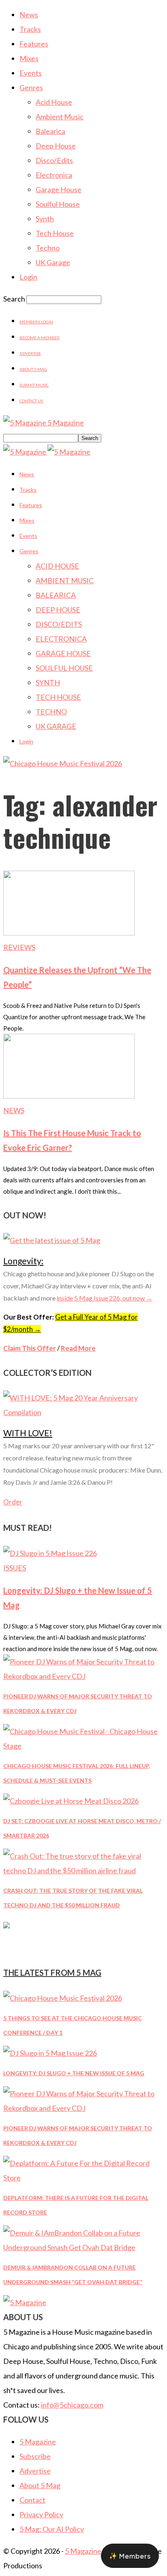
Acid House (54, 102)
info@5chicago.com (72, 2405)
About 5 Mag (33, 369)
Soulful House (58, 204)
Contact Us (31, 401)
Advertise (30, 353)
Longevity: (23, 1261)
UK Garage (53, 262)
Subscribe (35, 2456)
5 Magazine (38, 2442)
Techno (48, 248)
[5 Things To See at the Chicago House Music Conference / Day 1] (63, 1998)
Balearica (50, 131)
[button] (130, 2556)
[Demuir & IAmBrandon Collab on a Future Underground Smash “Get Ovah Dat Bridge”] (83, 2247)
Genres (31, 87)
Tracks (30, 29)
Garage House (59, 189)
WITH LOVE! (28, 1433)
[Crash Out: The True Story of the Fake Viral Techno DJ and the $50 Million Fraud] (83, 1870)
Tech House (55, 233)
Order (13, 1502)
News (29, 15)
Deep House (56, 146)
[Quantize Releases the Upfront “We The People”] (69, 933)
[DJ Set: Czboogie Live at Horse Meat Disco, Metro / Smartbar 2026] (71, 1801)
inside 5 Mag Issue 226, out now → (105, 1298)
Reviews (19, 947)
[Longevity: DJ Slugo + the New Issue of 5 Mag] (50, 1553)
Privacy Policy (41, 2514)
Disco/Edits (54, 160)
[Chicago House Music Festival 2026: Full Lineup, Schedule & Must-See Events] (83, 1746)
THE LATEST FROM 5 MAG (52, 1972)
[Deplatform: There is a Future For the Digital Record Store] (83, 2178)
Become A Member (40, 338)
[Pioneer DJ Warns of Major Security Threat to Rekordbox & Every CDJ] (83, 1676)
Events (31, 73)
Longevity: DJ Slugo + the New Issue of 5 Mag (74, 2073)
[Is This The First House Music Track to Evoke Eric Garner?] (69, 1096)
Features (34, 44)
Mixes (29, 58)
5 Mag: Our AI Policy (52, 2529)
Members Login (36, 322)
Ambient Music (60, 117)
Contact (32, 2500)
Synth (45, 219)
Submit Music (34, 385)
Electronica (54, 175)
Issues (15, 1568)
